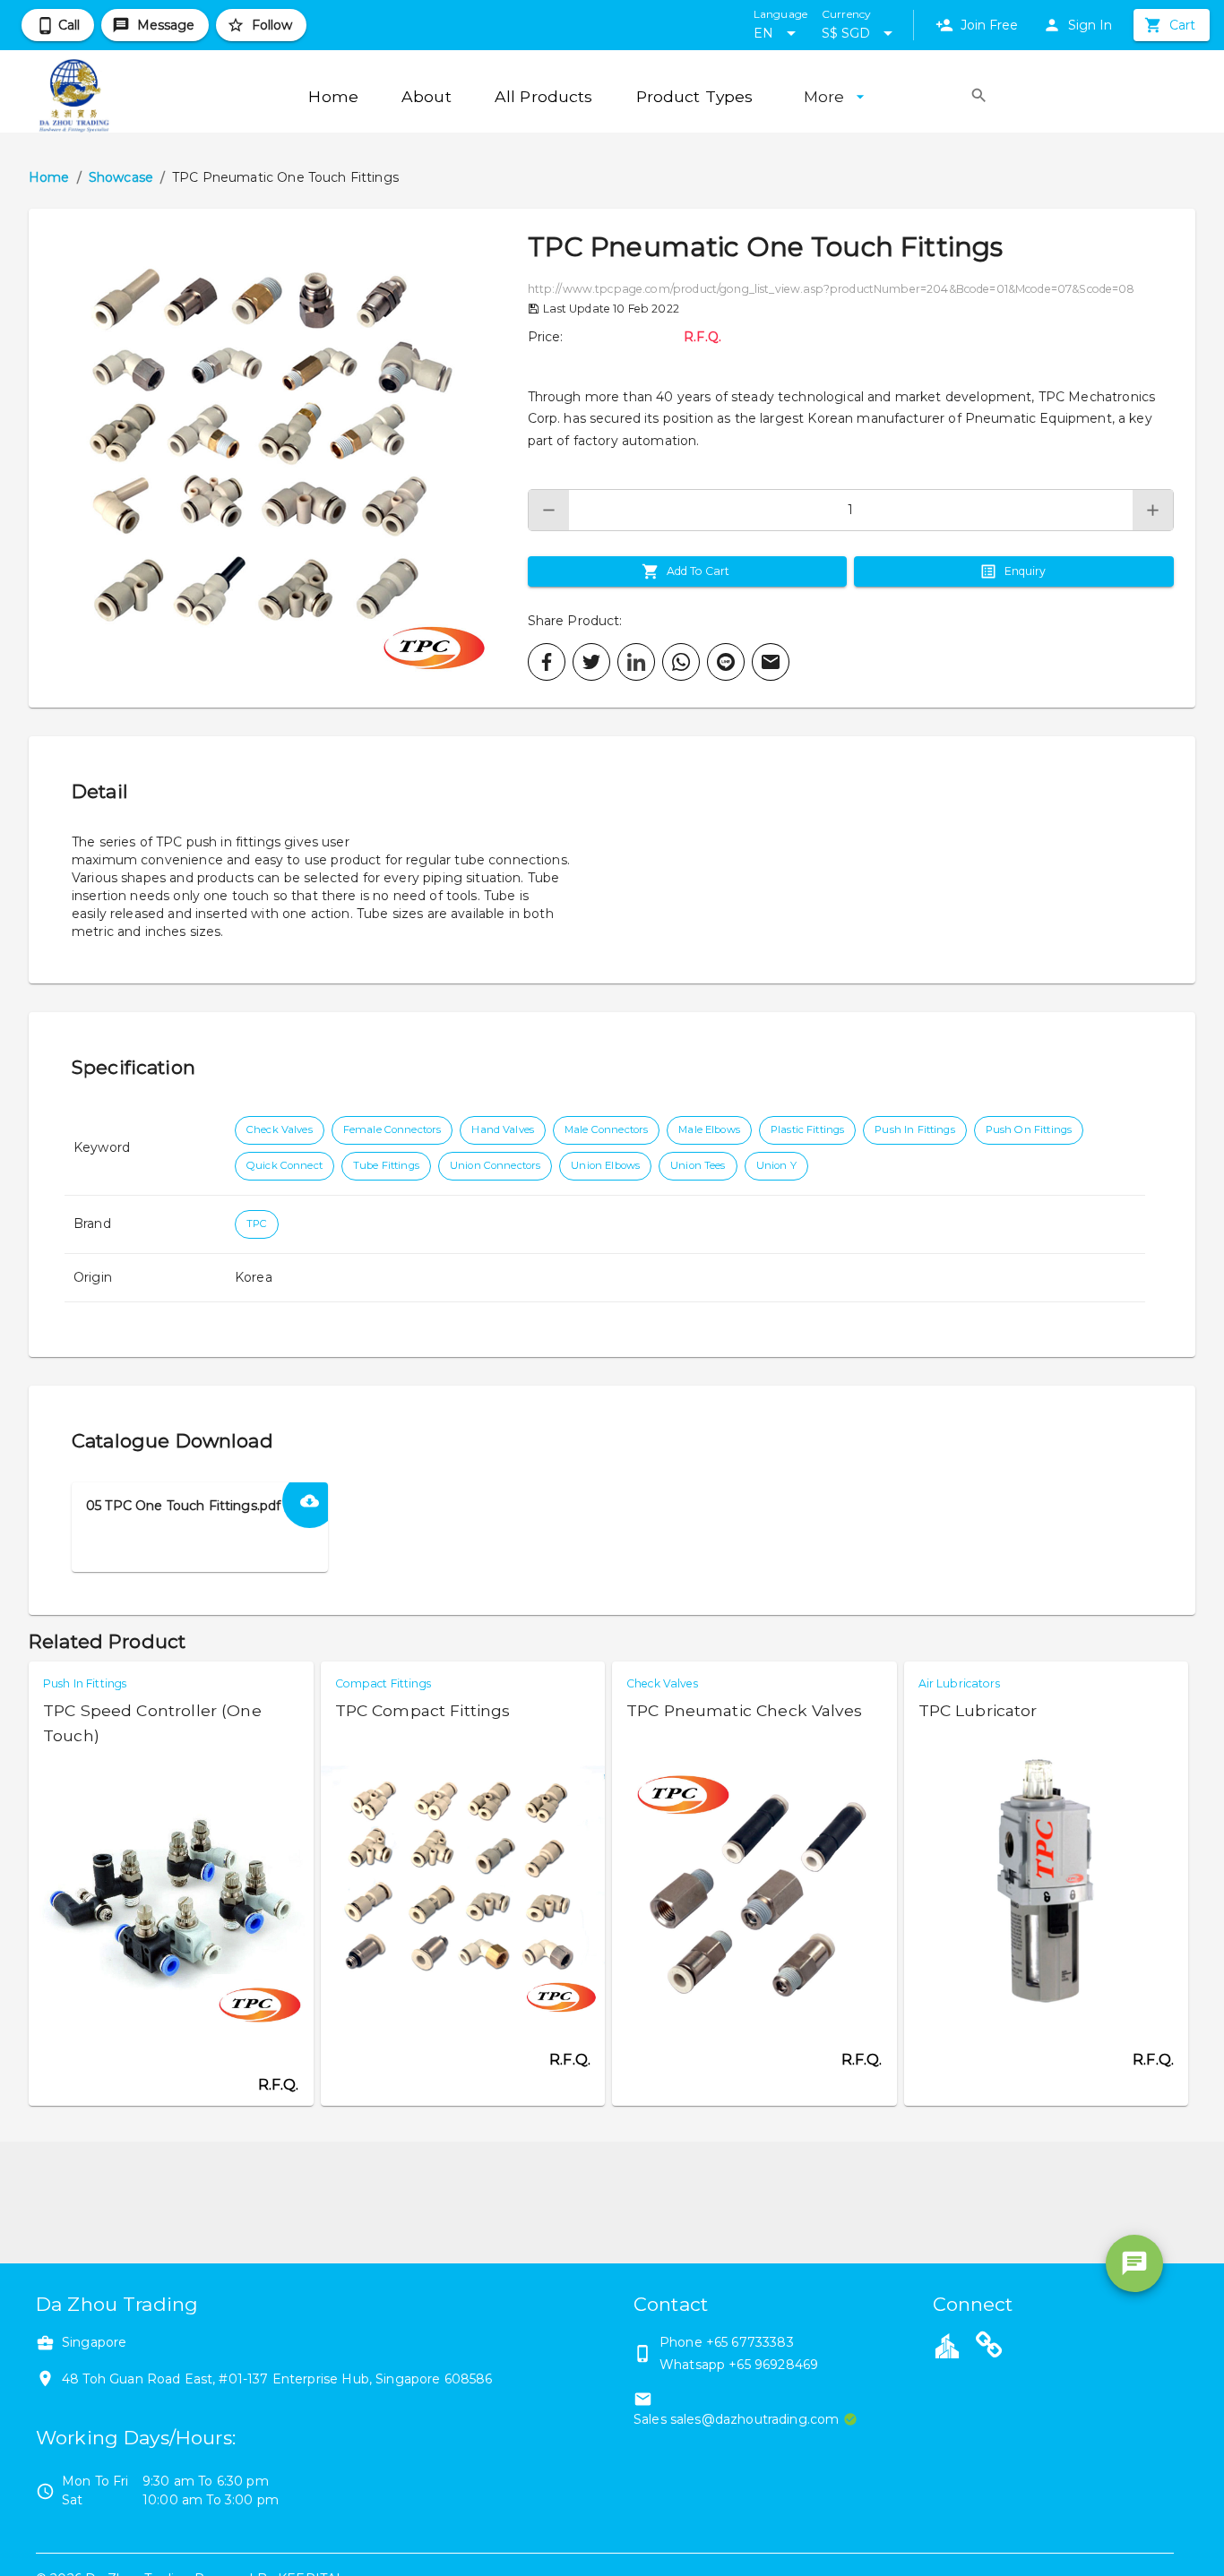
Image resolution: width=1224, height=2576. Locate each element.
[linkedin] (636, 662)
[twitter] (591, 662)
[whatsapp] (681, 662)
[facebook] (547, 662)
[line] (726, 662)
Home (49, 177)
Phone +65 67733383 (727, 2342)
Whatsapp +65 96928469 (739, 2365)
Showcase (121, 177)
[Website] (989, 2348)
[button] (278, 458)
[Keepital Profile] (947, 2345)
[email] (771, 662)
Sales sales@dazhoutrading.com (736, 2419)
